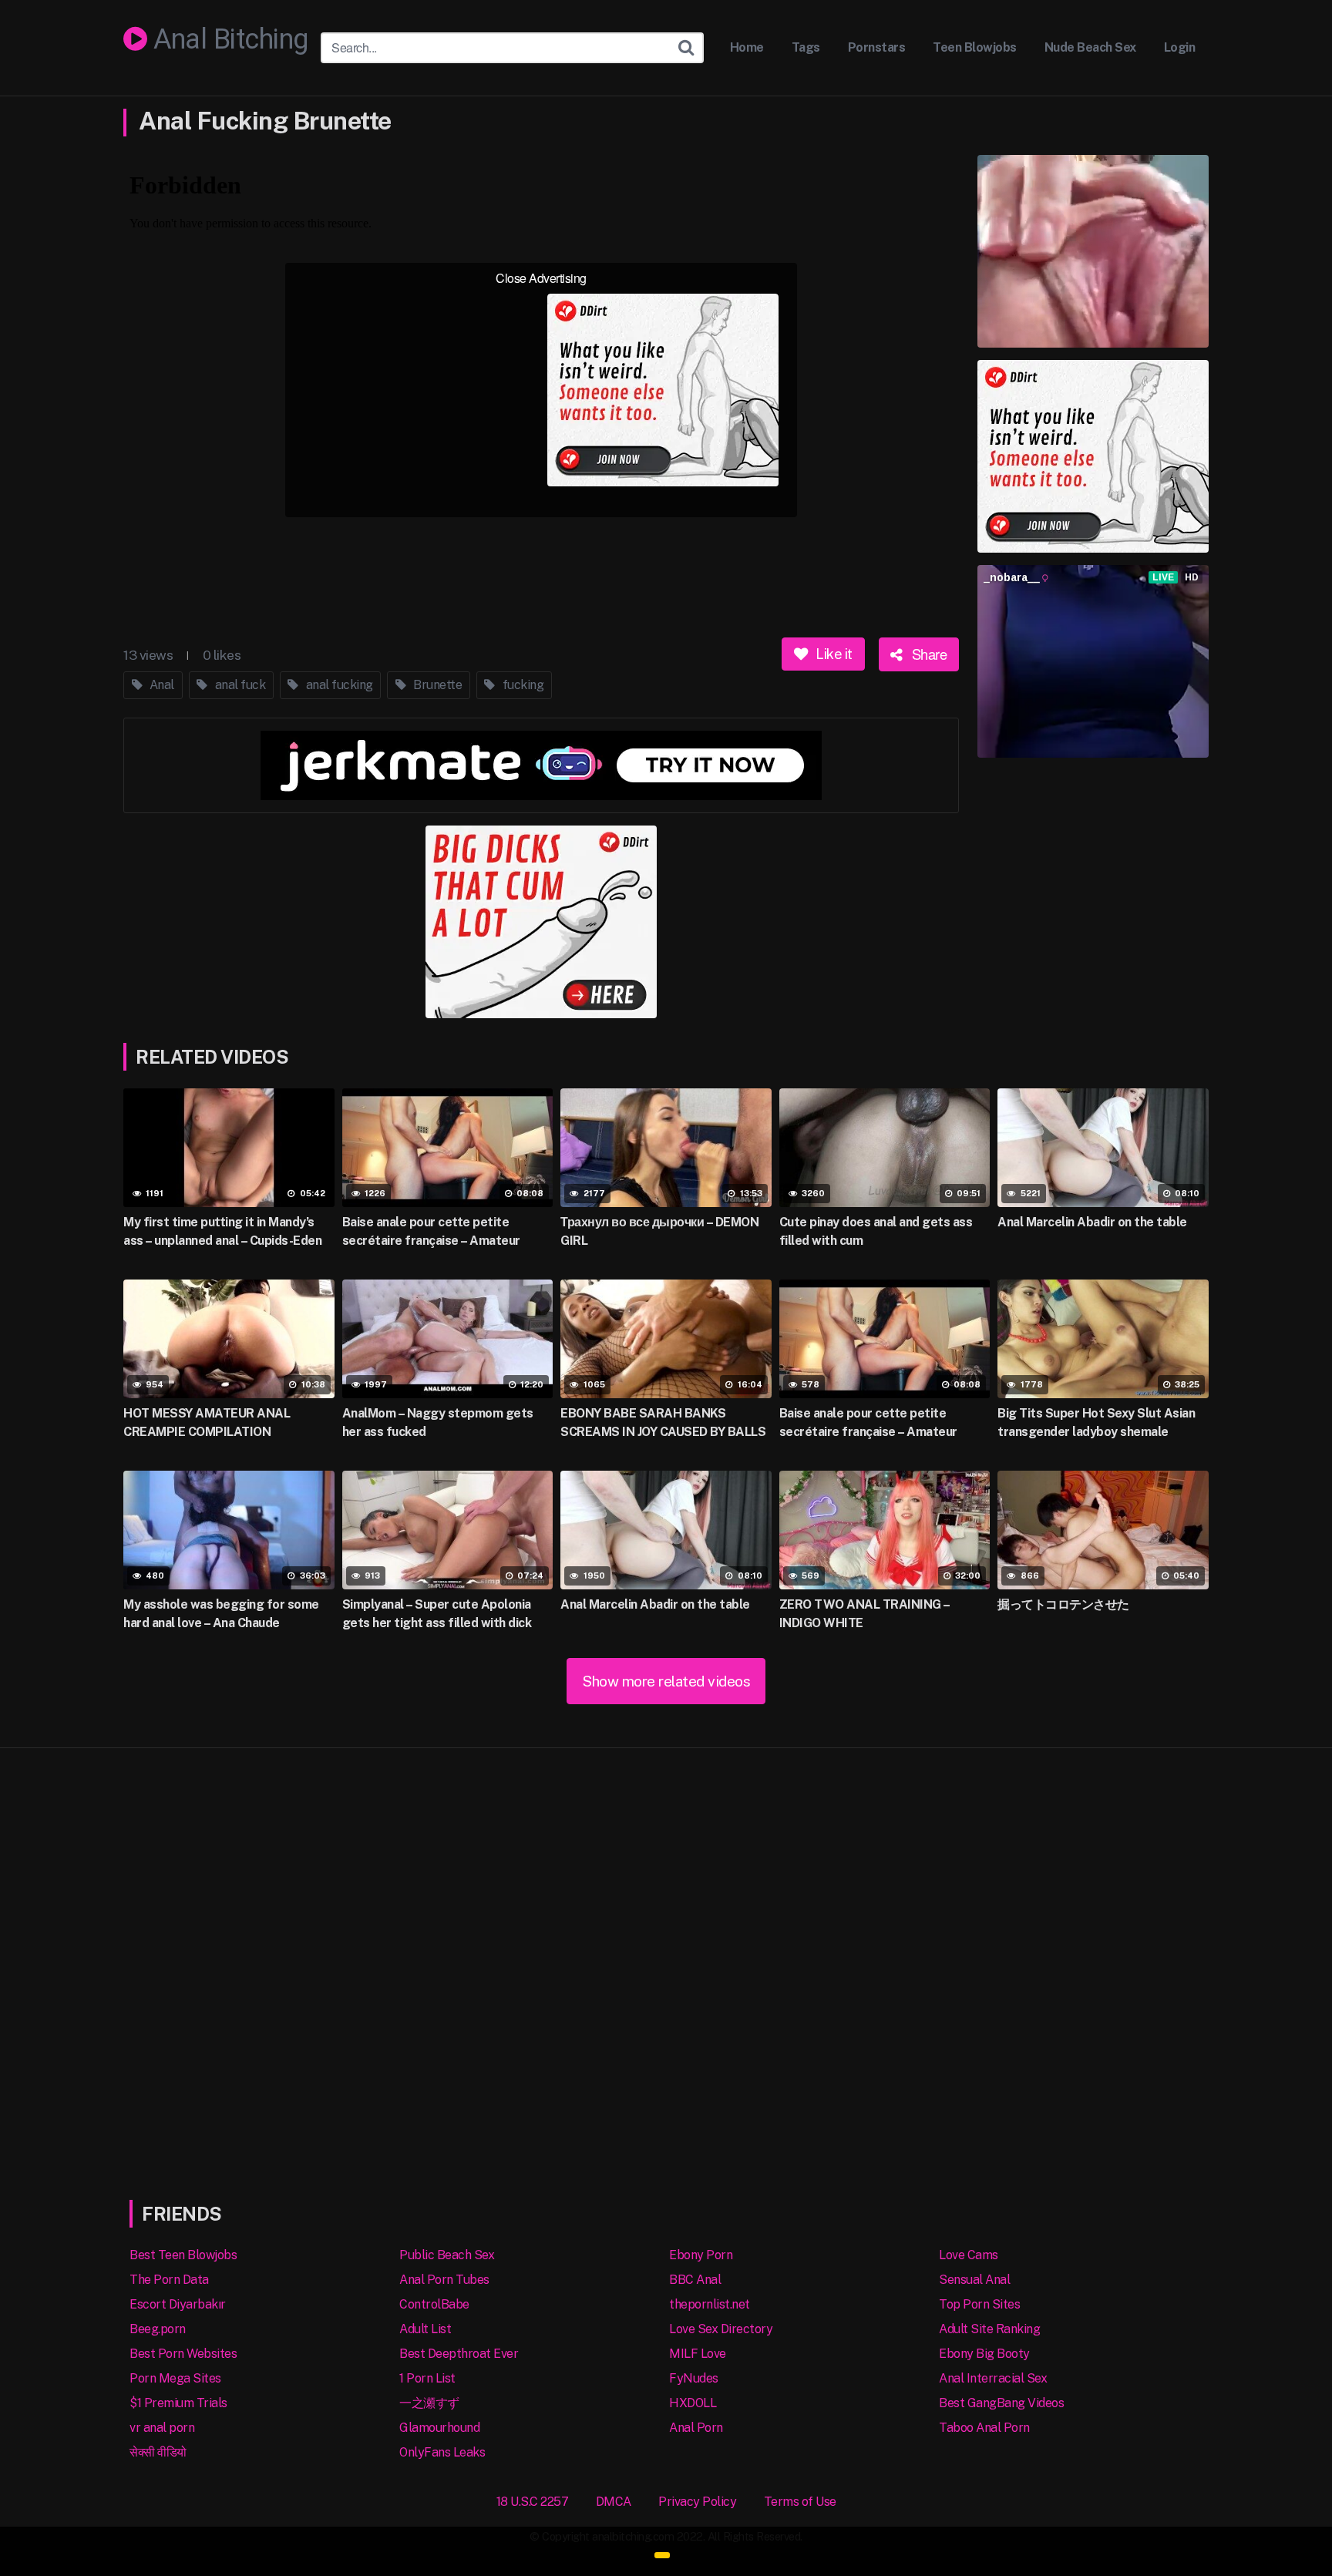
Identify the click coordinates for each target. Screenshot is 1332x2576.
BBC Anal (695, 2280)
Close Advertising (541, 278)
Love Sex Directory (721, 2329)
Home (747, 47)
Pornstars (877, 47)
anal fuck (239, 685)
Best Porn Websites (183, 2354)
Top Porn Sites (979, 2304)
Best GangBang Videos (1001, 2403)
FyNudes (694, 2378)
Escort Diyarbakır (178, 2304)
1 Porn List (427, 2378)
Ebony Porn (701, 2255)
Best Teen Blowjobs (183, 2255)
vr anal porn (162, 2428)
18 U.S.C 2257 (533, 2502)
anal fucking (338, 685)
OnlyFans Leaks (442, 2452)
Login (1180, 47)
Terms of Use (800, 2502)
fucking (521, 685)
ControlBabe (434, 2304)
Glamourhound (439, 2428)
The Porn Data (169, 2280)
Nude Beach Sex (1090, 47)
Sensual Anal (974, 2280)
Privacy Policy (697, 2502)
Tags (806, 47)
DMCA (614, 2502)
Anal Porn (696, 2428)
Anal (160, 685)
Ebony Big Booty (984, 2354)
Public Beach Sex (447, 2255)
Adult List (425, 2329)
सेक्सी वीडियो (158, 2452)
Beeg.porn (158, 2329)
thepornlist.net (710, 2304)
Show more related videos (666, 1681)
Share (927, 654)
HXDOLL (693, 2403)
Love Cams (969, 2255)
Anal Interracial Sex (993, 2378)
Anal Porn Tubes (444, 2280)
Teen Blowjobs (975, 47)
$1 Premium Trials (178, 2403)
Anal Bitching (228, 40)
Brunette (437, 685)
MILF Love (698, 2354)
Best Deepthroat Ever (459, 2354)
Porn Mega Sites (175, 2378)
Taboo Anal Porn (984, 2428)
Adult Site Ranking (989, 2329)
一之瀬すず (429, 2403)
